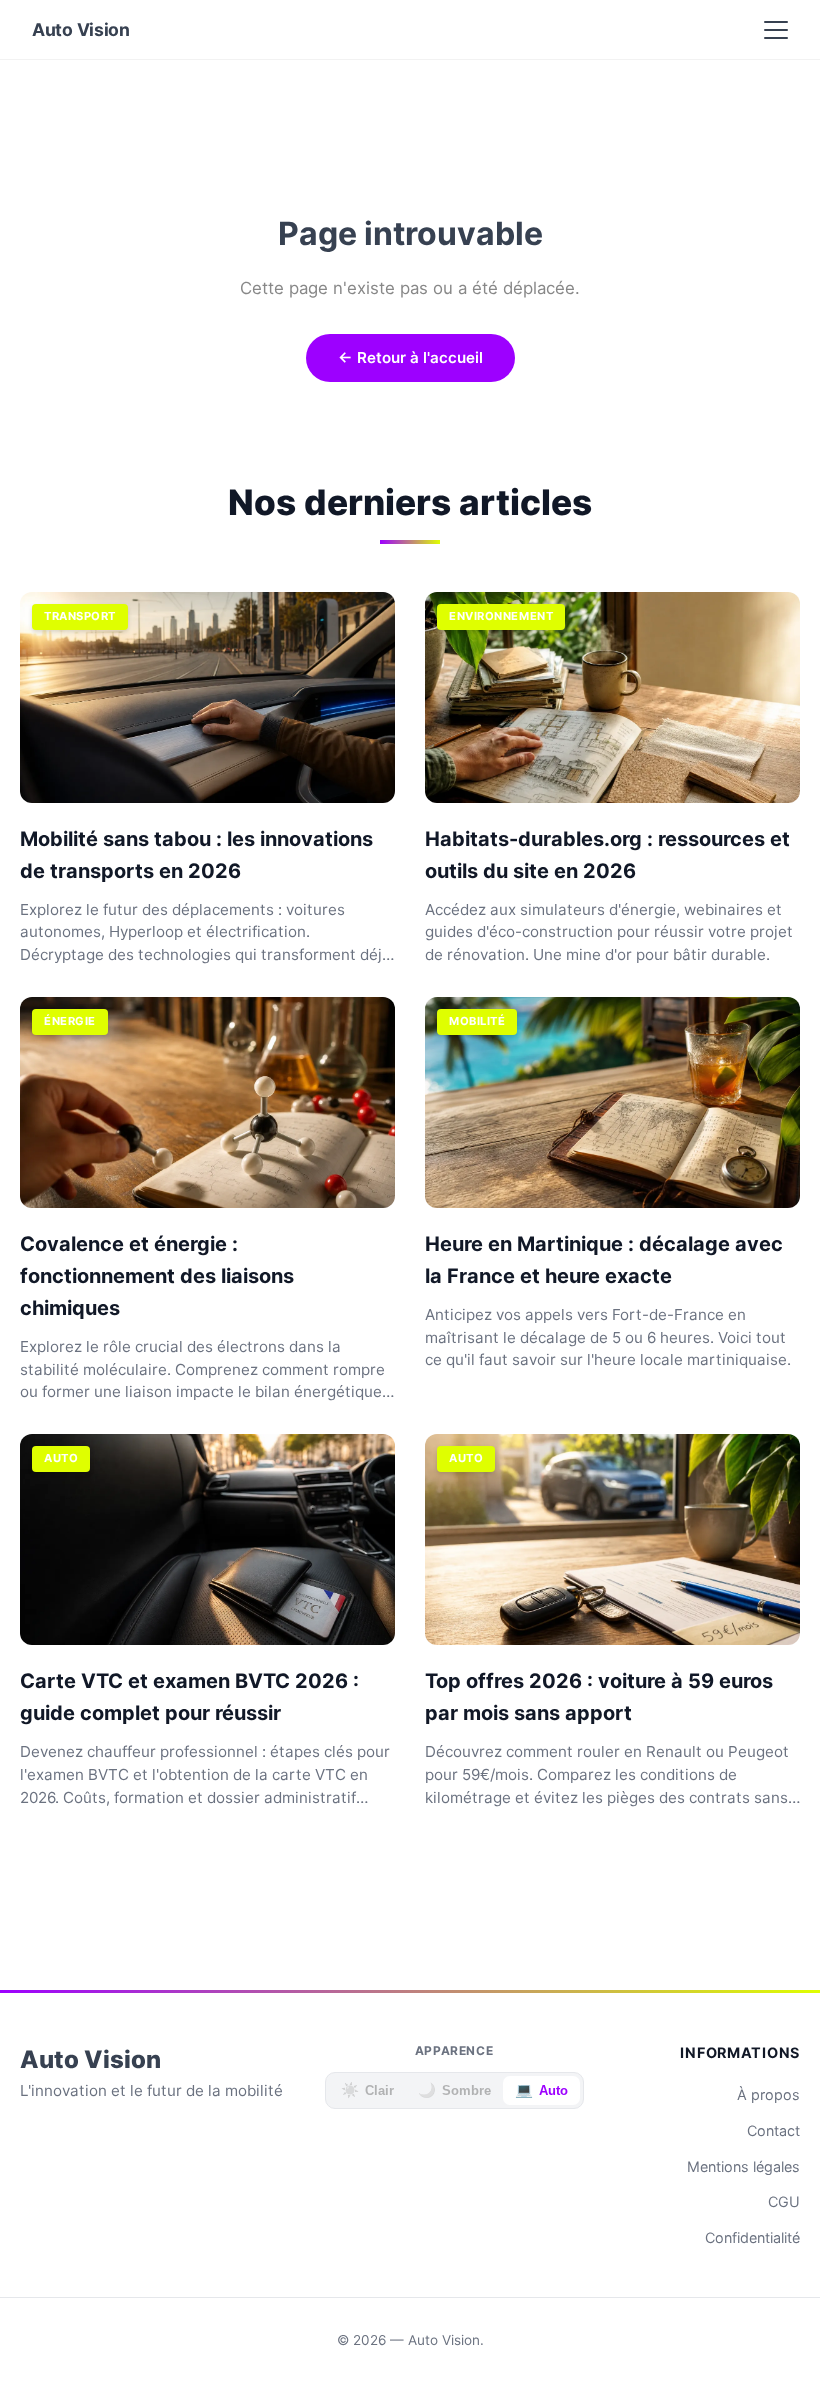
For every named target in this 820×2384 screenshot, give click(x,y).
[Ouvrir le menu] (776, 30)
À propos (768, 2094)
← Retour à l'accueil (410, 357)
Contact (773, 2130)
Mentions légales (743, 2166)
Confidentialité (752, 2237)
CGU (784, 2201)
